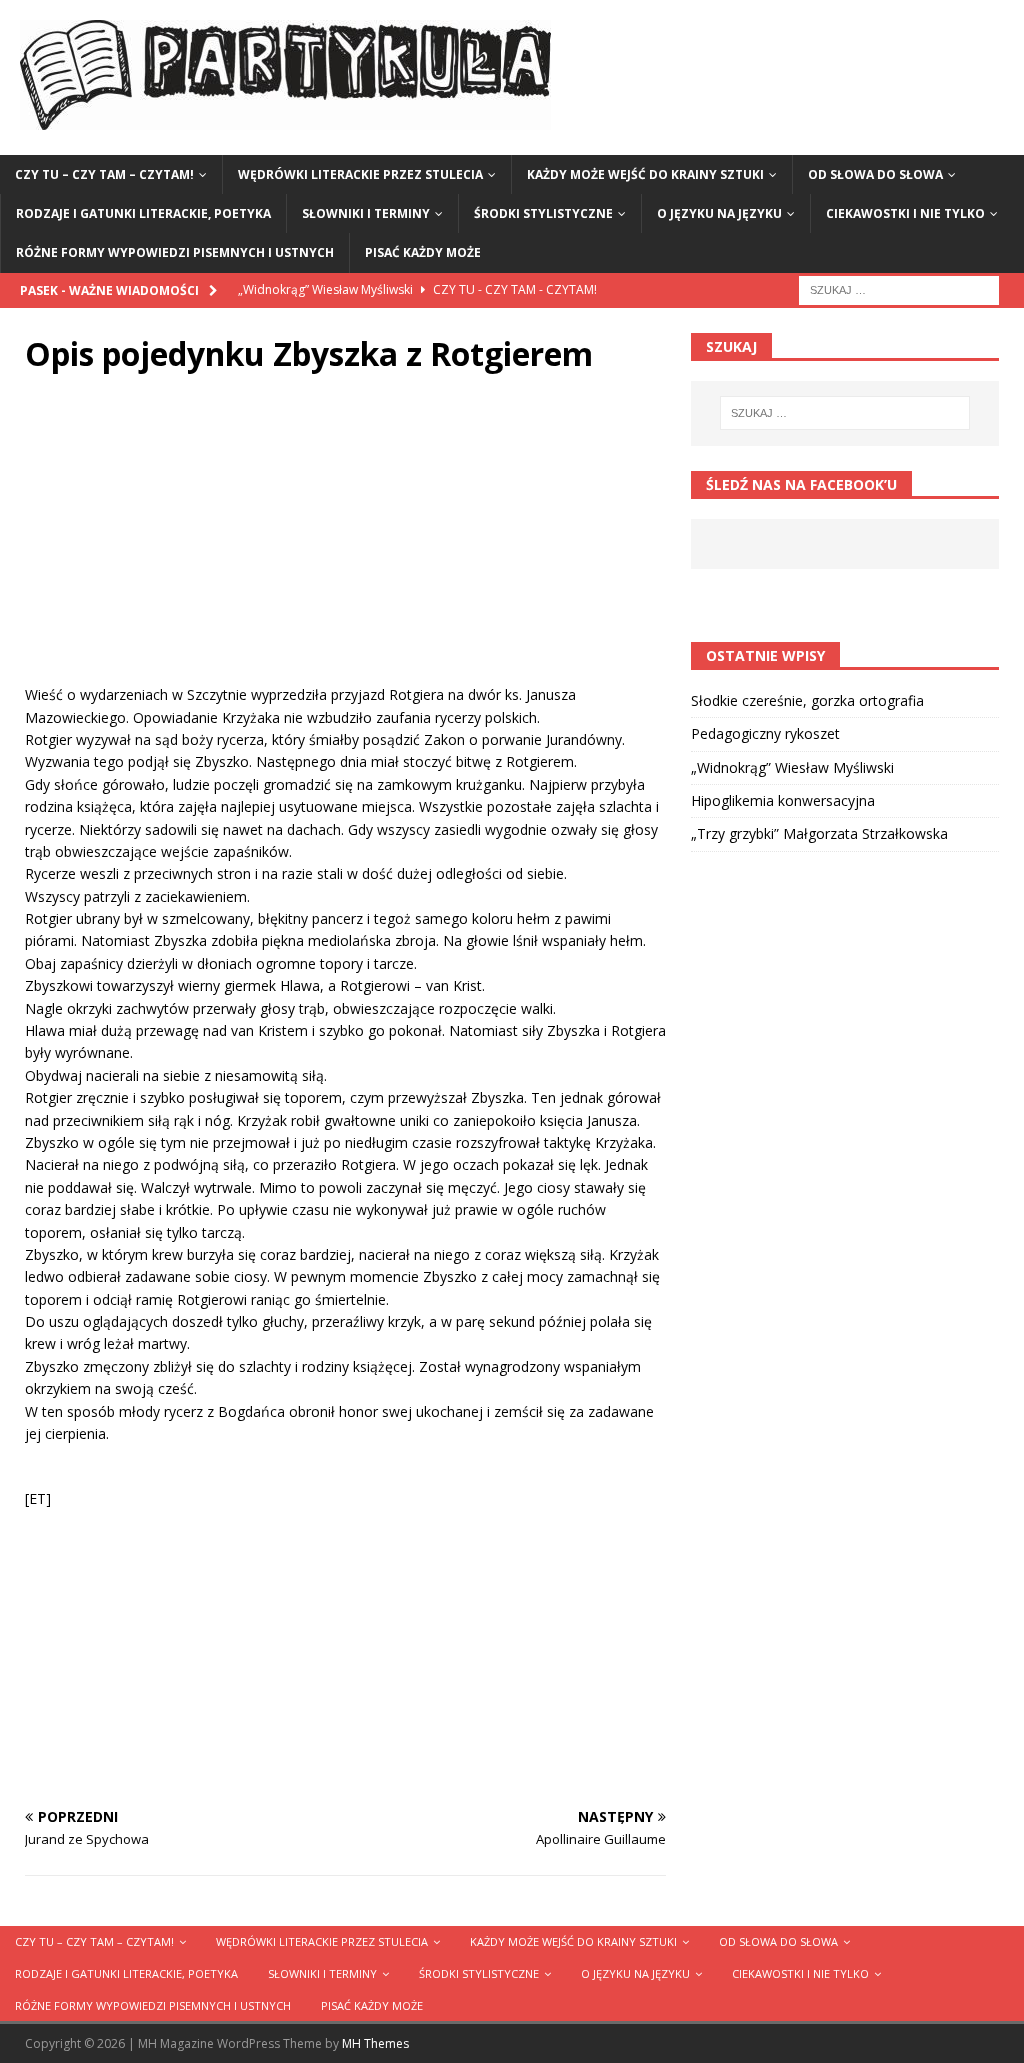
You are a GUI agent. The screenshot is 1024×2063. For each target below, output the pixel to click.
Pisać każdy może (423, 252)
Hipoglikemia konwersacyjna (783, 800)
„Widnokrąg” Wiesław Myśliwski (792, 767)
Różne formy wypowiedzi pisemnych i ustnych (175, 252)
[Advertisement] (345, 544)
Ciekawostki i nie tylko (905, 213)
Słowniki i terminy (366, 213)
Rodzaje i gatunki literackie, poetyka (143, 213)
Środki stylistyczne (543, 213)
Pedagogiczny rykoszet (765, 733)
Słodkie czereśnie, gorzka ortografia (807, 700)
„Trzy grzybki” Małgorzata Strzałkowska (819, 833)
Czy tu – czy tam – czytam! (104, 174)
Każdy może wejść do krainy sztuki (645, 174)
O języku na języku (719, 213)
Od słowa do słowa (875, 174)
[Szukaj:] (899, 288)
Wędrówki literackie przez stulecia (360, 174)
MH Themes (375, 2043)
